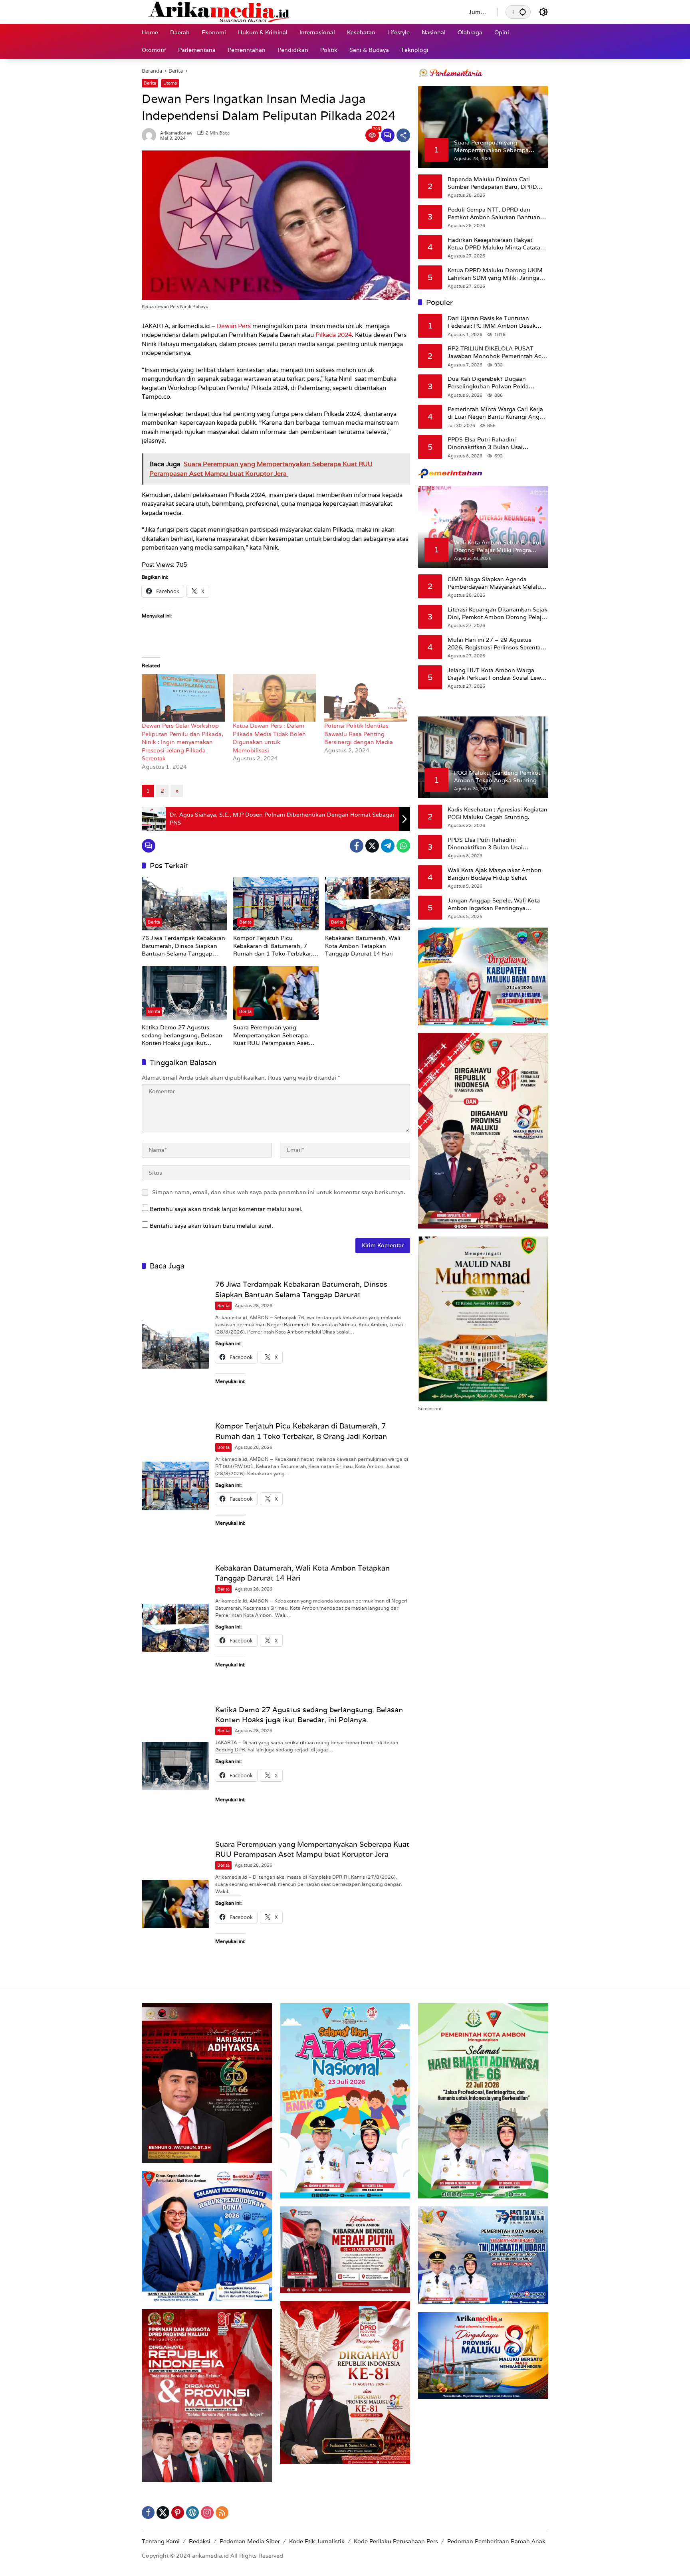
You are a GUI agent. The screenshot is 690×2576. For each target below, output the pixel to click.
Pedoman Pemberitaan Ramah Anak (496, 2541)
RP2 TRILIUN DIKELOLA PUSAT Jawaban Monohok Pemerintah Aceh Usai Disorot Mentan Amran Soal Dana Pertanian (498, 352)
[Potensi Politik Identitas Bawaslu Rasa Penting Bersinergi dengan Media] (366, 698)
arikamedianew (176, 133)
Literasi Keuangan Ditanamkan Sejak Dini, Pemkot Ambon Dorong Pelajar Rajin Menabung (498, 613)
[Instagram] (207, 2513)
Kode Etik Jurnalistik (317, 2541)
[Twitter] (372, 846)
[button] (523, 12)
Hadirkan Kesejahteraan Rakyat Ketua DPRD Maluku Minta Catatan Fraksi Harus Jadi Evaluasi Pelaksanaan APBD (496, 244)
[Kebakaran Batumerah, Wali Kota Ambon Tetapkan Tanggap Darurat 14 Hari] (368, 904)
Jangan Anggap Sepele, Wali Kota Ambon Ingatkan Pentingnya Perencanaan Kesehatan (494, 904)
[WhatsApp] (403, 846)
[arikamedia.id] (297, 12)
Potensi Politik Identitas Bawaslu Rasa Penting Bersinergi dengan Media (360, 734)
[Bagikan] (403, 135)
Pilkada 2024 (334, 335)
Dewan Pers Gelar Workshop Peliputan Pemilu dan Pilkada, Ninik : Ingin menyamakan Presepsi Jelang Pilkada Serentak (182, 742)
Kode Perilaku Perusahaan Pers (396, 2541)
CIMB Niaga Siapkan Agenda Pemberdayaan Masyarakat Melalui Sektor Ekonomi (495, 583)
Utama (170, 83)
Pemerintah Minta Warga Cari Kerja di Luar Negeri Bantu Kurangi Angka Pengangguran (497, 413)
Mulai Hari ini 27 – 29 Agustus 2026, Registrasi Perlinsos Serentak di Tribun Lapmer (496, 644)
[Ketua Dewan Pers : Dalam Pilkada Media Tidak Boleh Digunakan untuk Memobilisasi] (274, 698)
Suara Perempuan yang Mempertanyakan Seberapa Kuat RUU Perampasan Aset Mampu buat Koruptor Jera (271, 1036)
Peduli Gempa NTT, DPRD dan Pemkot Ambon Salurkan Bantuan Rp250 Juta (494, 213)
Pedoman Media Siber (250, 2541)
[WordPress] (192, 2513)
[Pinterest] (178, 2513)
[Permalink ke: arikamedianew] (151, 135)
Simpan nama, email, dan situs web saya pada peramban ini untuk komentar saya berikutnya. (279, 1192)
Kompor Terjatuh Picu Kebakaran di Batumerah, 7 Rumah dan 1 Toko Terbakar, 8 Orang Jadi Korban (276, 946)
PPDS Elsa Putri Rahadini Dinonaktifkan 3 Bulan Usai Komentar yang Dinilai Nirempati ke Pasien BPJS (496, 443)
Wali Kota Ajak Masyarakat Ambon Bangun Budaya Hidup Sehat (495, 874)
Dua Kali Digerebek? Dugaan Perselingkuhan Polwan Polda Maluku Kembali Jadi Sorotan (488, 383)
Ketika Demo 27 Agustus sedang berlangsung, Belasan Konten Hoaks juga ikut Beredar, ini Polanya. (182, 1036)
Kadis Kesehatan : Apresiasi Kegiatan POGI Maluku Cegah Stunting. (498, 813)
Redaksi (200, 2541)
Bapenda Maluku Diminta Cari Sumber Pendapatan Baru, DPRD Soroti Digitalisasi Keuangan (492, 183)
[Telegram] (388, 846)
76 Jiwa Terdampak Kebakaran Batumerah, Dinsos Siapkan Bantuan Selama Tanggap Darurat (183, 946)
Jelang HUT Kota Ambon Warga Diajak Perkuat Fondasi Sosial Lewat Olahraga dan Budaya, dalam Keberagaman (497, 674)
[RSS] (222, 2513)
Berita (150, 83)
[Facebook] (357, 846)
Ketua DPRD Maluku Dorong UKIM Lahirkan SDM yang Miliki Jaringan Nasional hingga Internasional (495, 274)
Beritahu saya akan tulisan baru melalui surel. (211, 1226)
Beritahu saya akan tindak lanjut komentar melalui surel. (226, 1209)
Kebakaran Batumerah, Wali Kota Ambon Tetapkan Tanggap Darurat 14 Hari (363, 946)
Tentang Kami (161, 2541)
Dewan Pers (234, 326)
